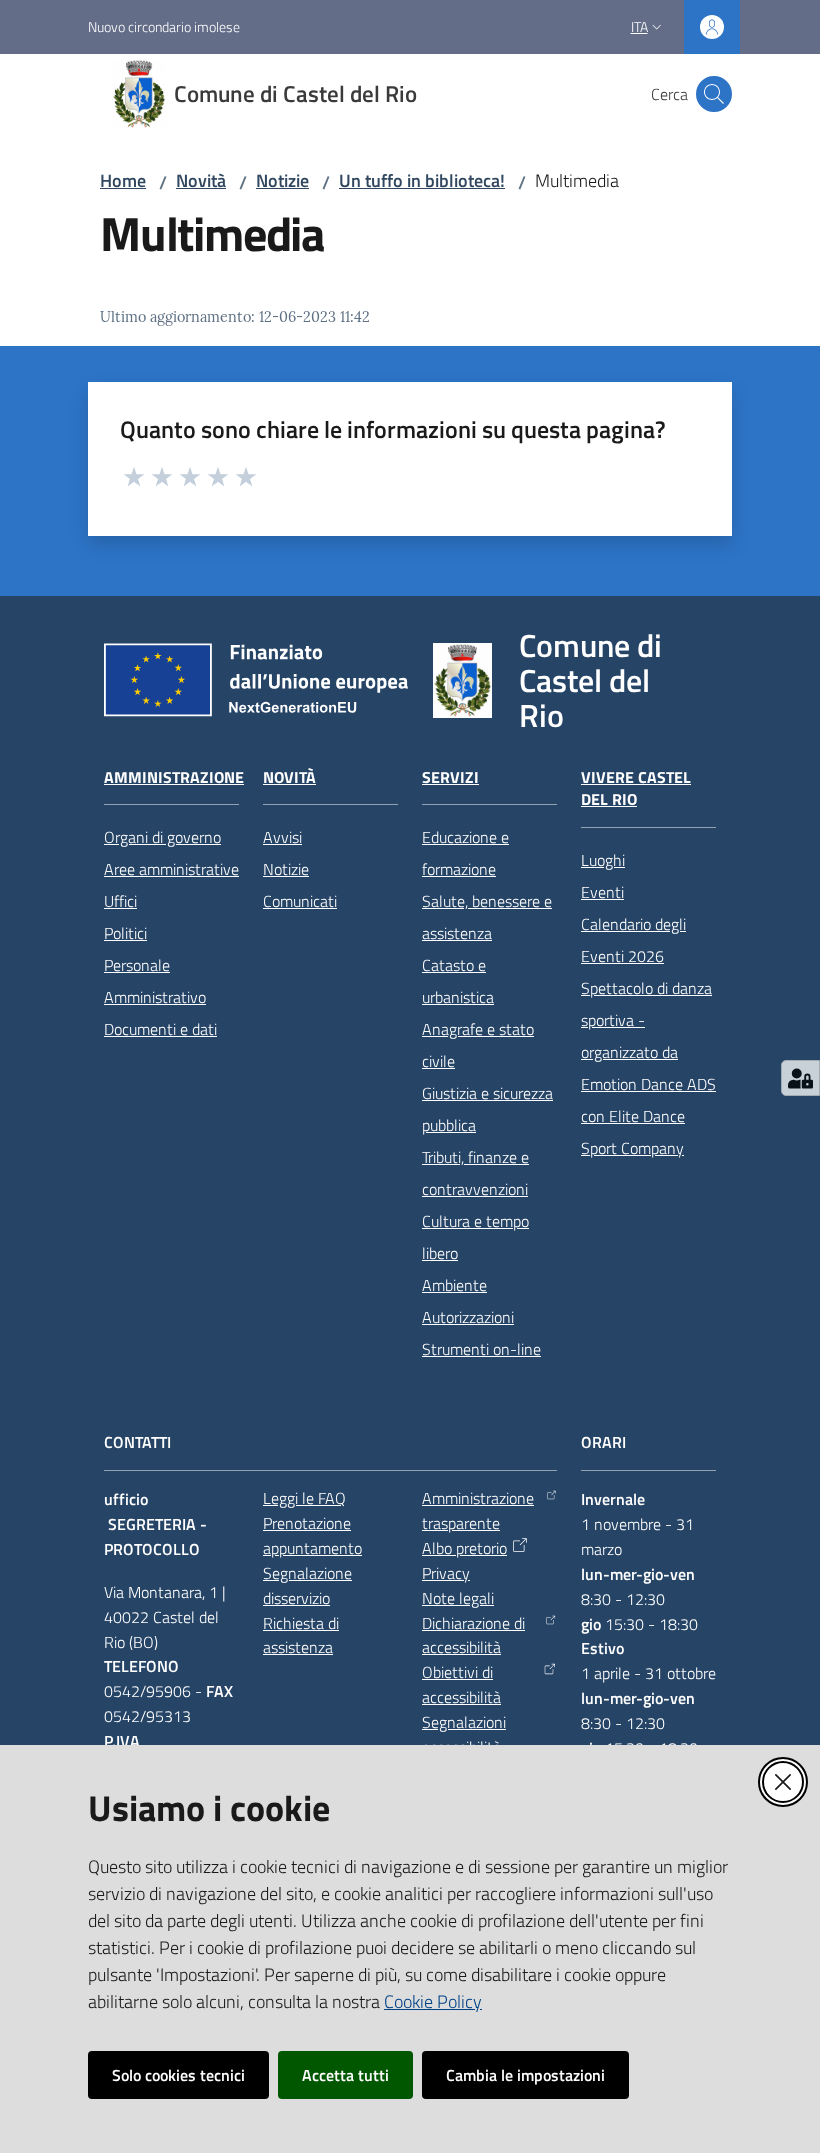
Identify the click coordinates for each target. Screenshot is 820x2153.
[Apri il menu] (28, 94)
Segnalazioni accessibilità (464, 1734)
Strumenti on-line (481, 1349)
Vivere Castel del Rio (636, 789)
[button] (714, 94)
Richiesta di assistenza (301, 1635)
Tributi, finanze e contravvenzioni (475, 1173)
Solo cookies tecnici (178, 2075)
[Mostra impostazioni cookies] (800, 1078)
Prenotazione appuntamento (312, 1535)
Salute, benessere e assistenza (487, 917)
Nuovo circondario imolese (164, 26)
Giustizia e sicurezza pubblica (487, 1109)
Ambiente (454, 1285)
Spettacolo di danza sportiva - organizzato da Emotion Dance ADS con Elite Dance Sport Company (648, 1068)
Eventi (602, 892)
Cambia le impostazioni (525, 2075)
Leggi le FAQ (304, 1498)
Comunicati (300, 901)
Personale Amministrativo (155, 981)
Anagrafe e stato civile (478, 1045)
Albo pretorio (464, 1548)
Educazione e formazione (465, 853)
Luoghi (603, 860)
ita (639, 26)
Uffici (120, 901)
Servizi (450, 777)
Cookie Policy (433, 2001)
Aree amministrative (171, 869)
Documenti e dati (160, 1029)
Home (123, 180)
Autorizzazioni (468, 1317)
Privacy (446, 1573)
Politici (125, 933)
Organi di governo (162, 837)
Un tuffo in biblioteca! (422, 180)
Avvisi (282, 837)
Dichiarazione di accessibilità (473, 1635)
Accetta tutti (345, 2075)
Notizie (282, 180)
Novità (201, 180)
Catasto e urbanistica (458, 981)
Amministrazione (174, 777)
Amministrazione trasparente (478, 1510)
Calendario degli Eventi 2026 (633, 940)
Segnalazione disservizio (307, 1585)
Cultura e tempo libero (475, 1237)
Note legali (458, 1598)
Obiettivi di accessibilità (461, 1684)
